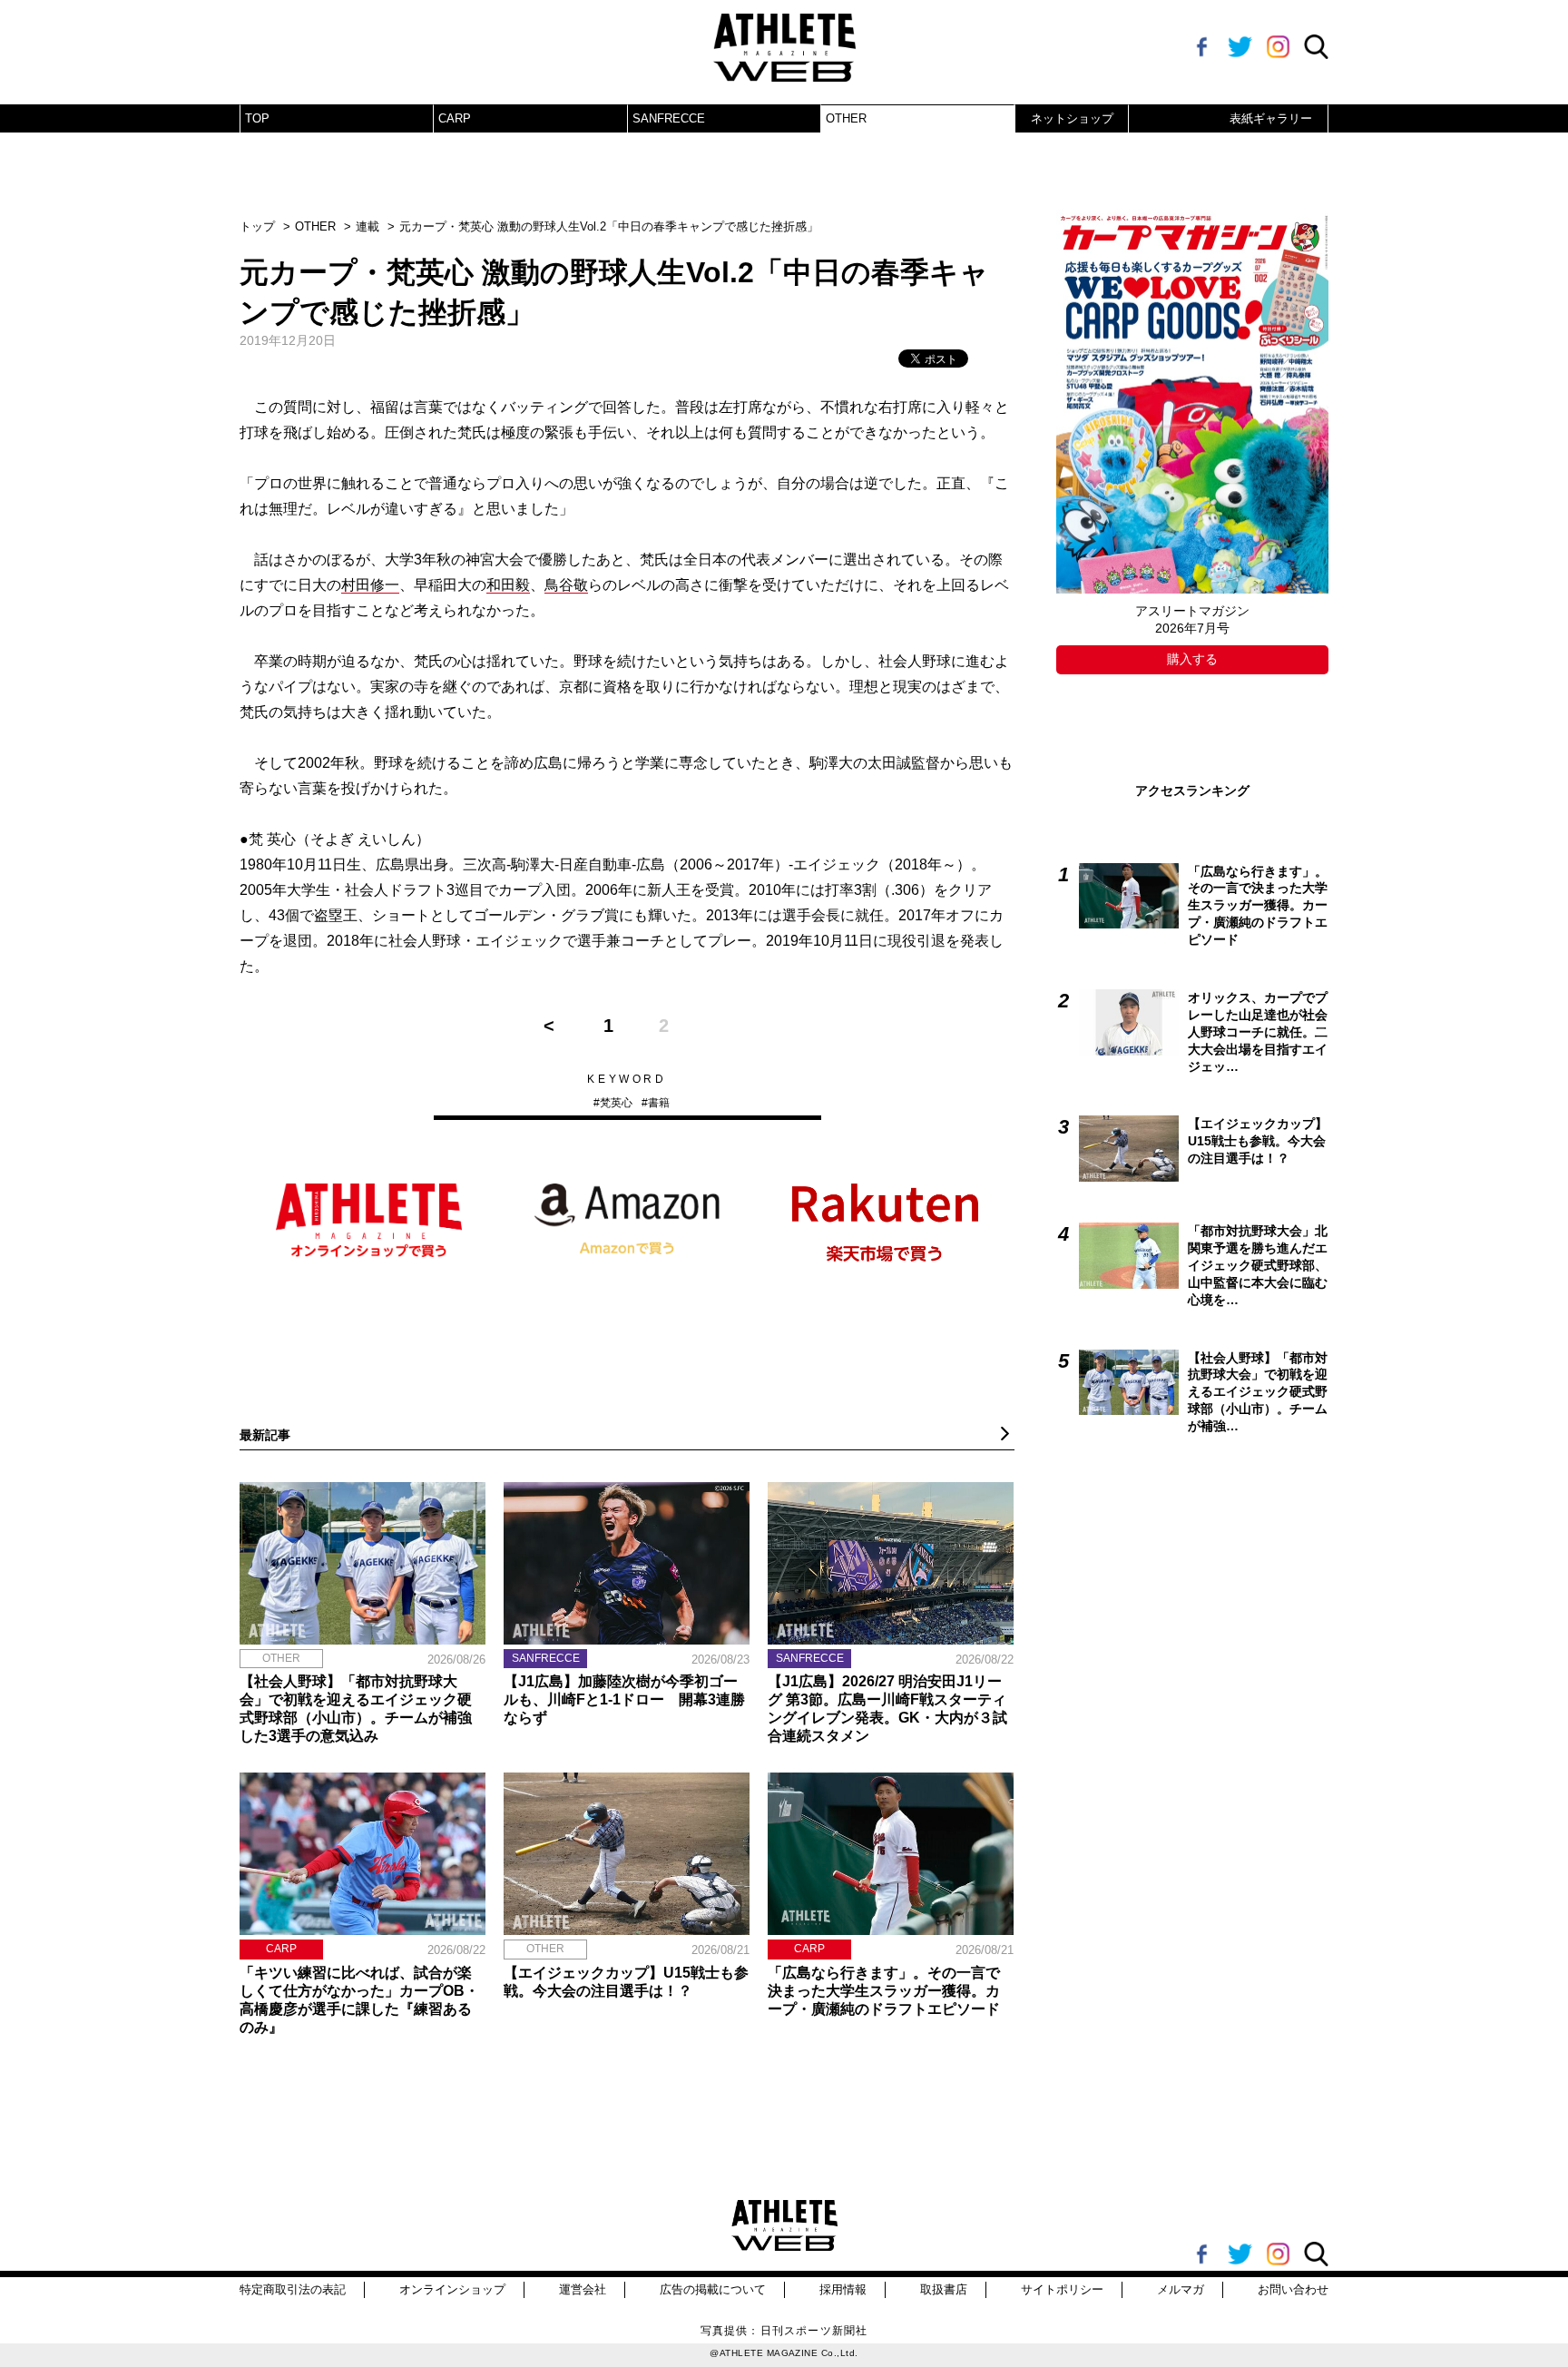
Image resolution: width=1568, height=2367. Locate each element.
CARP (455, 118)
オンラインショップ (452, 2289)
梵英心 (616, 1103)
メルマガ (1181, 2289)
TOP (257, 118)
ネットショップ (1072, 118)
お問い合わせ (1293, 2289)
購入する (1192, 659)
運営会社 (583, 2289)
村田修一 (370, 585)
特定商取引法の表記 (293, 2289)
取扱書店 (944, 2289)
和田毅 (508, 585)
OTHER (846, 118)
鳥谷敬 (566, 585)
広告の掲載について (713, 2289)
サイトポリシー (1062, 2289)
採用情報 (843, 2289)
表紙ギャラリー (1271, 118)
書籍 (659, 1103)
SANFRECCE (669, 118)
